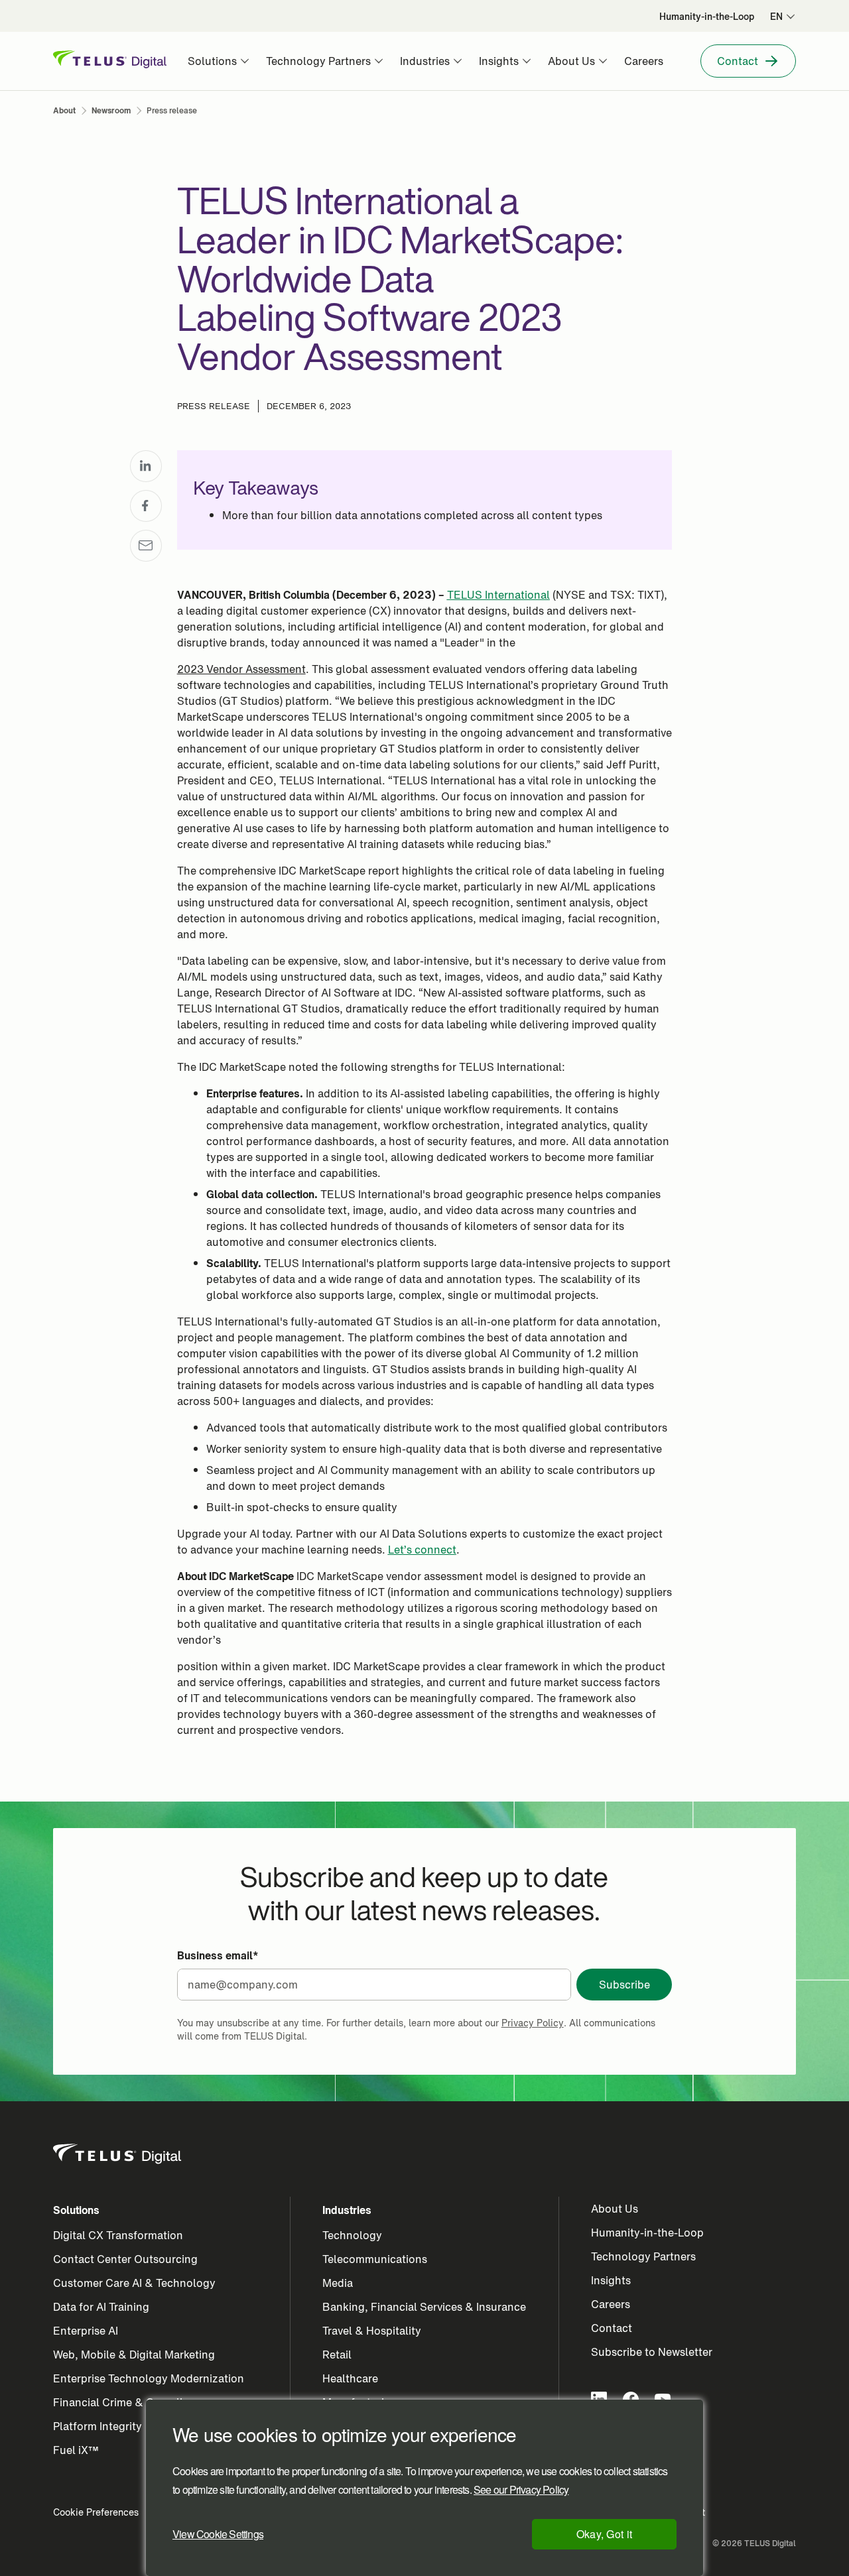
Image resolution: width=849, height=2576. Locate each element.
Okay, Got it (605, 2534)
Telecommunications (375, 2259)
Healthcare (350, 2378)
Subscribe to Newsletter (652, 2352)
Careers (611, 2304)
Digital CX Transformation (118, 2235)
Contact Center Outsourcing (125, 2259)
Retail (337, 2355)
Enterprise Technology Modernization (149, 2378)
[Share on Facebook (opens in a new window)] (146, 506)
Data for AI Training (101, 2307)
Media (338, 2283)
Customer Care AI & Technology (134, 2283)
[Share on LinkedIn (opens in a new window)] (146, 466)
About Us (615, 2209)
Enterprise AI (86, 2331)
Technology (352, 2235)
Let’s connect (422, 1550)
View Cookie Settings (218, 2534)
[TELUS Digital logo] (118, 2154)
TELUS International (498, 595)
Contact (612, 2328)
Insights (611, 2280)
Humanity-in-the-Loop (647, 2233)
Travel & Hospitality (372, 2331)
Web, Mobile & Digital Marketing (134, 2355)
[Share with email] (146, 546)
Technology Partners (643, 2256)
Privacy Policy (533, 2023)
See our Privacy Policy (521, 2490)
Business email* (218, 1955)
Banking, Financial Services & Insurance (424, 2307)
